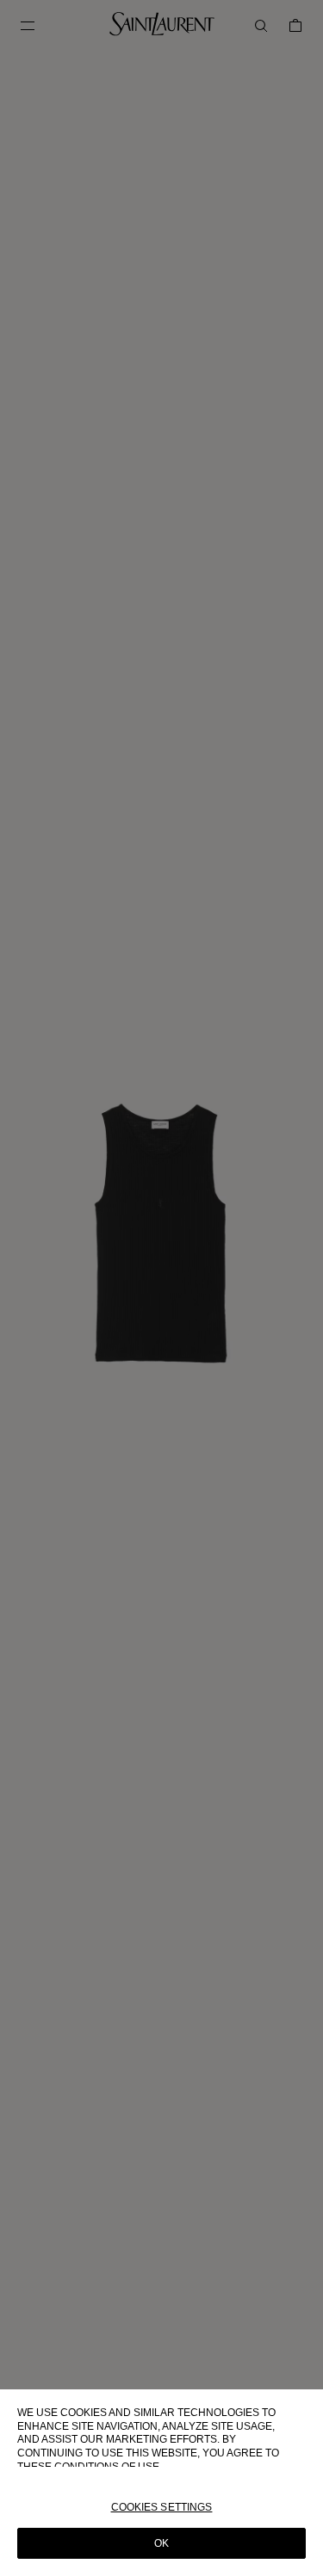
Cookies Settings (162, 2507)
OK (161, 2543)
